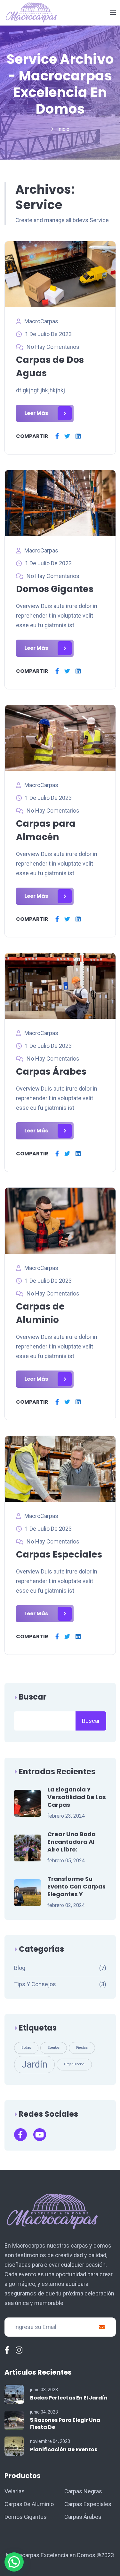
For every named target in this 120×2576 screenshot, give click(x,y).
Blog (20, 1968)
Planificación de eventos (64, 2449)
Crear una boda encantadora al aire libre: (72, 1842)
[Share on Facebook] (57, 436)
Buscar (33, 1697)
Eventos (54, 2048)
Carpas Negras (83, 2491)
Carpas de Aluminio (29, 2504)
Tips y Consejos (35, 1984)
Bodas (26, 2048)
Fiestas (82, 2048)
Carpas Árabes (51, 1072)
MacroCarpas (41, 321)
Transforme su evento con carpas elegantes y (76, 1887)
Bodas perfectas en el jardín (69, 2398)
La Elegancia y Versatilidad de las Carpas (77, 1797)
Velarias (15, 2491)
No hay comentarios (53, 347)
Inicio (63, 129)
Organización (74, 2064)
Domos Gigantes (55, 589)
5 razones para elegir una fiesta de (65, 2424)
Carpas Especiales (59, 1555)
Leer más (36, 413)
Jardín (34, 2064)
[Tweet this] (67, 436)
